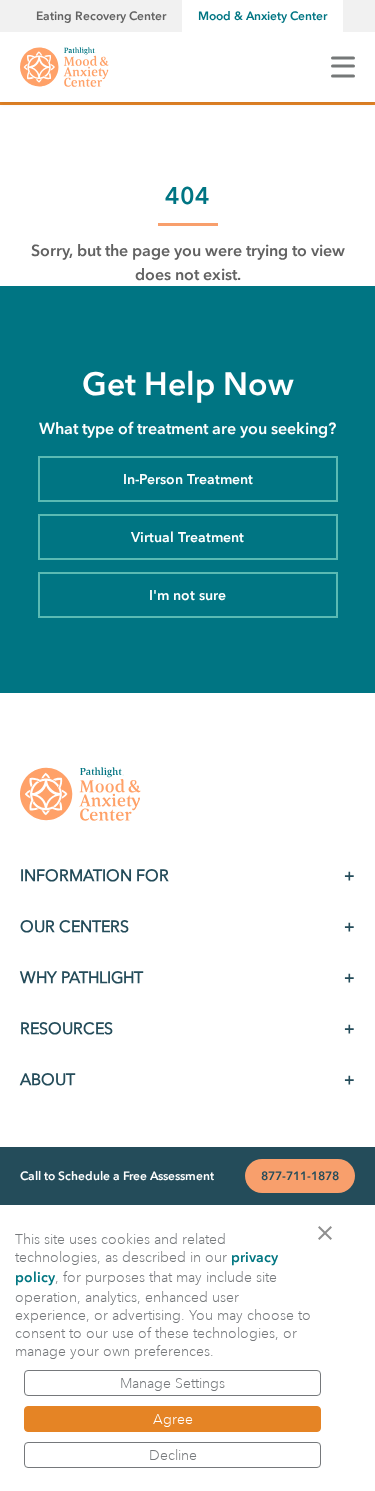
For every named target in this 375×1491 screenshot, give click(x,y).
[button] (331, 1231)
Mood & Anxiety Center (262, 16)
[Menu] (343, 66)
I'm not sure (187, 595)
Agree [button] (173, 1419)
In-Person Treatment (188, 479)
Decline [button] (173, 1455)
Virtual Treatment (187, 537)
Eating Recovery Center (101, 16)
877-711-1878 (300, 1176)
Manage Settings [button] (172, 1383)
